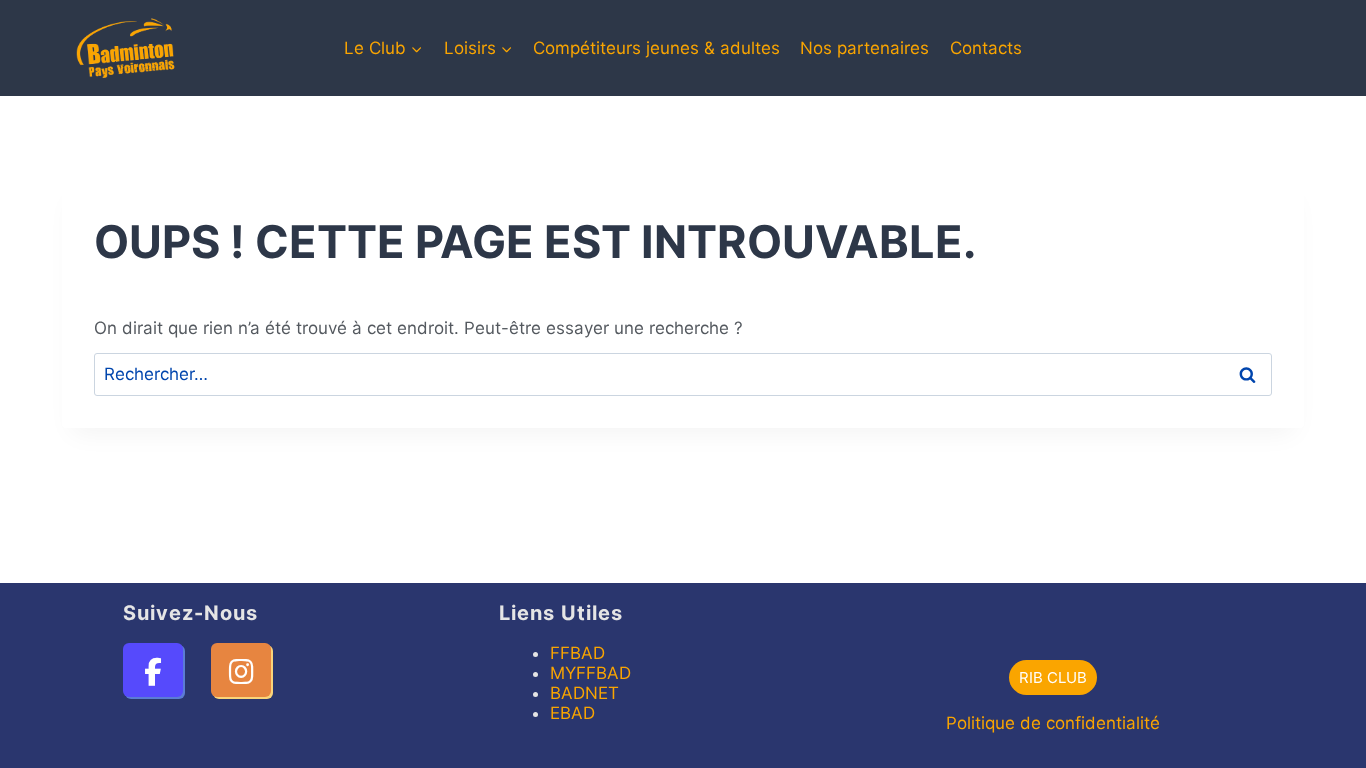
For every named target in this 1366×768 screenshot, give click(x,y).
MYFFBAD (590, 673)
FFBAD (577, 653)
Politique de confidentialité (1053, 723)
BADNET (584, 693)
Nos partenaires (864, 48)
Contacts (986, 48)
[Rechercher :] (683, 374)
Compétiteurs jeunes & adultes (656, 48)
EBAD (572, 713)
